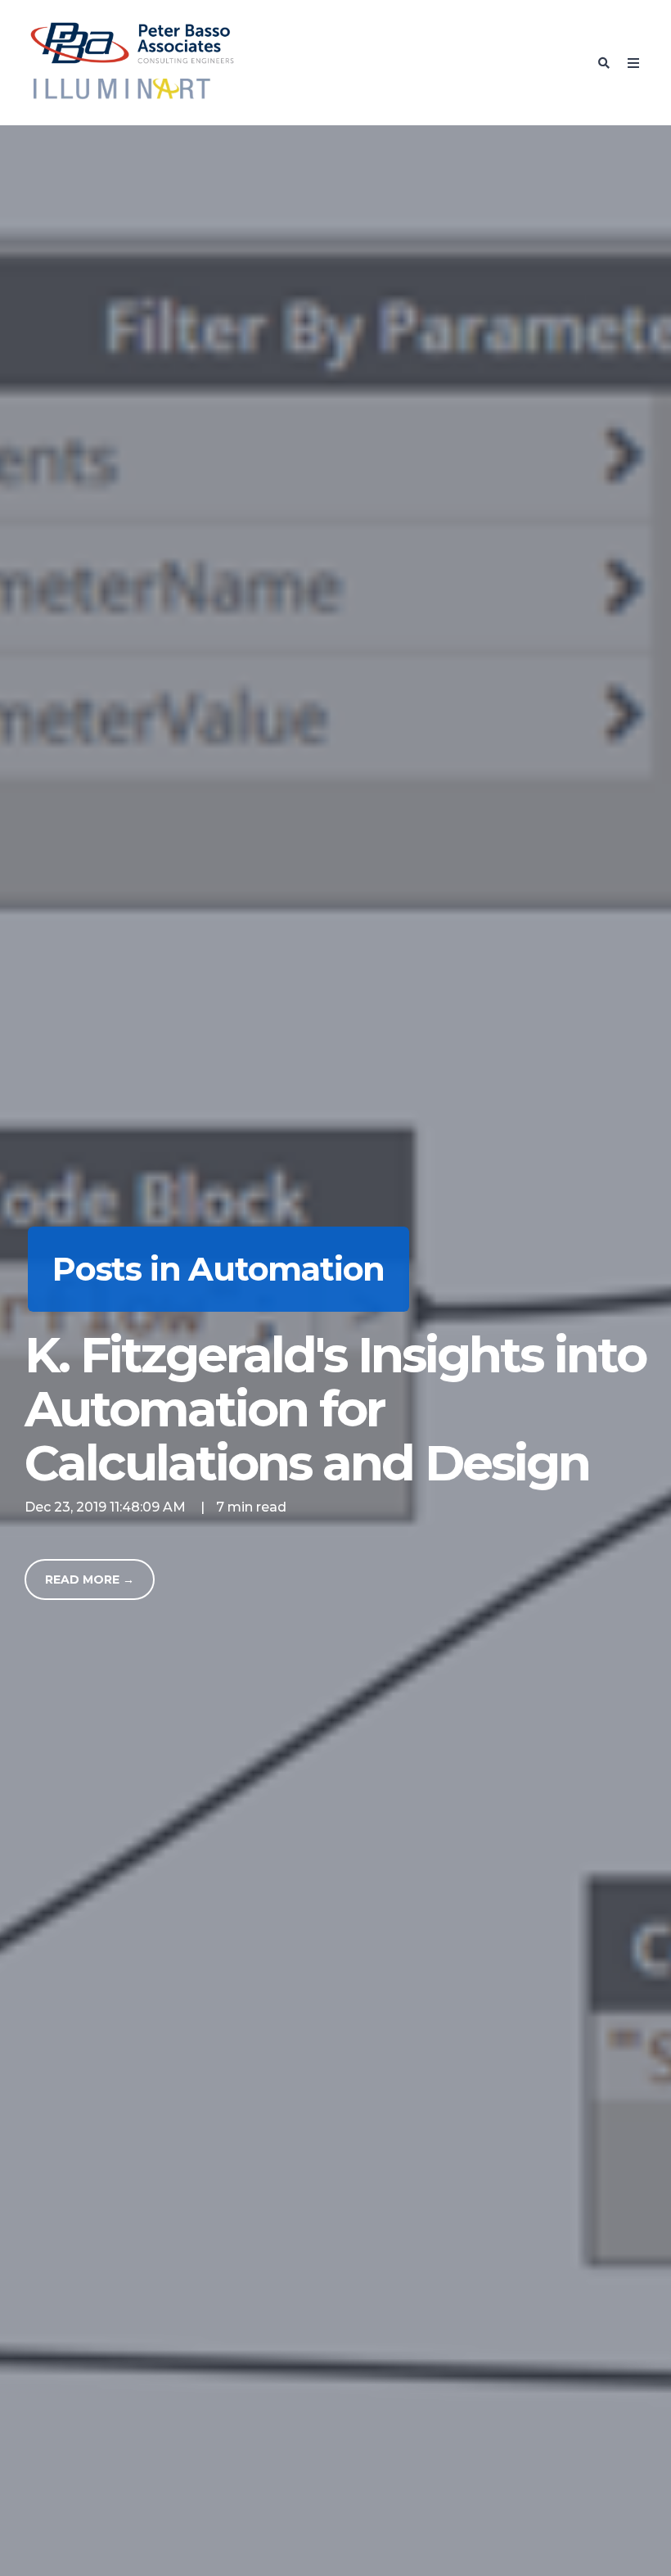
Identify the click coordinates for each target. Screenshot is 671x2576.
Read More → (90, 1579)
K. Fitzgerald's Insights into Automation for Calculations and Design (335, 1409)
